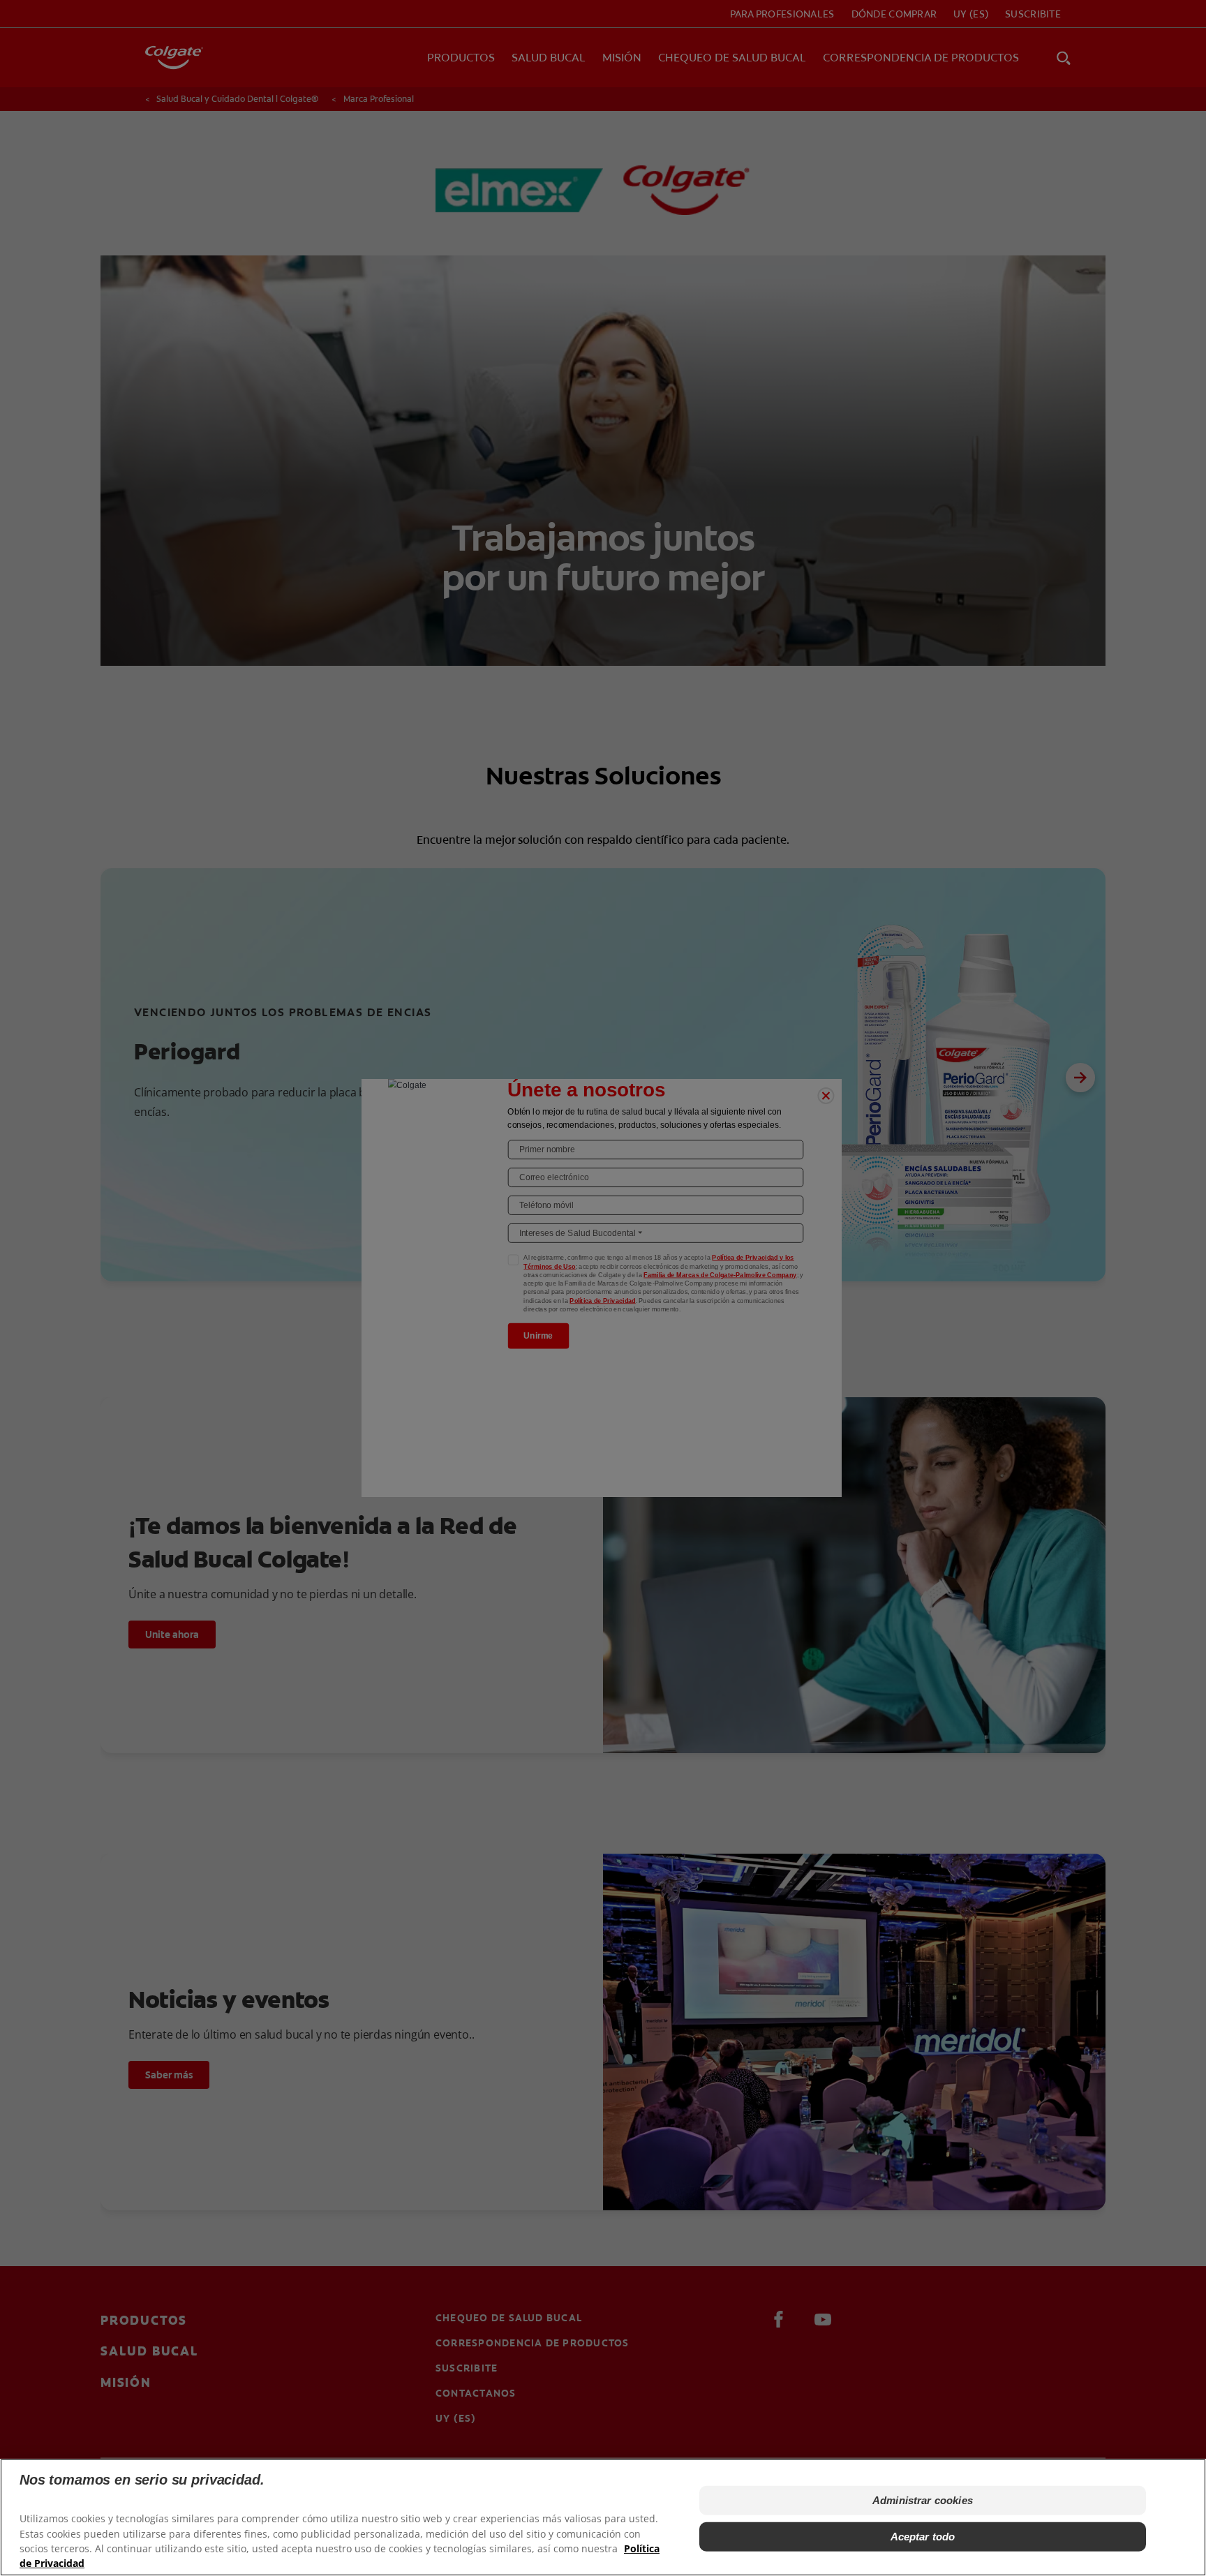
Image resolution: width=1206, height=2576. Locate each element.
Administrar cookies (923, 2500)
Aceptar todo (923, 2536)
